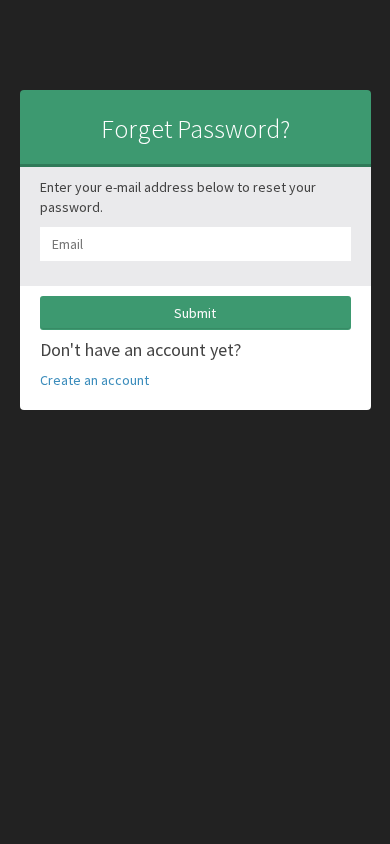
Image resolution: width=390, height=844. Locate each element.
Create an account (94, 380)
